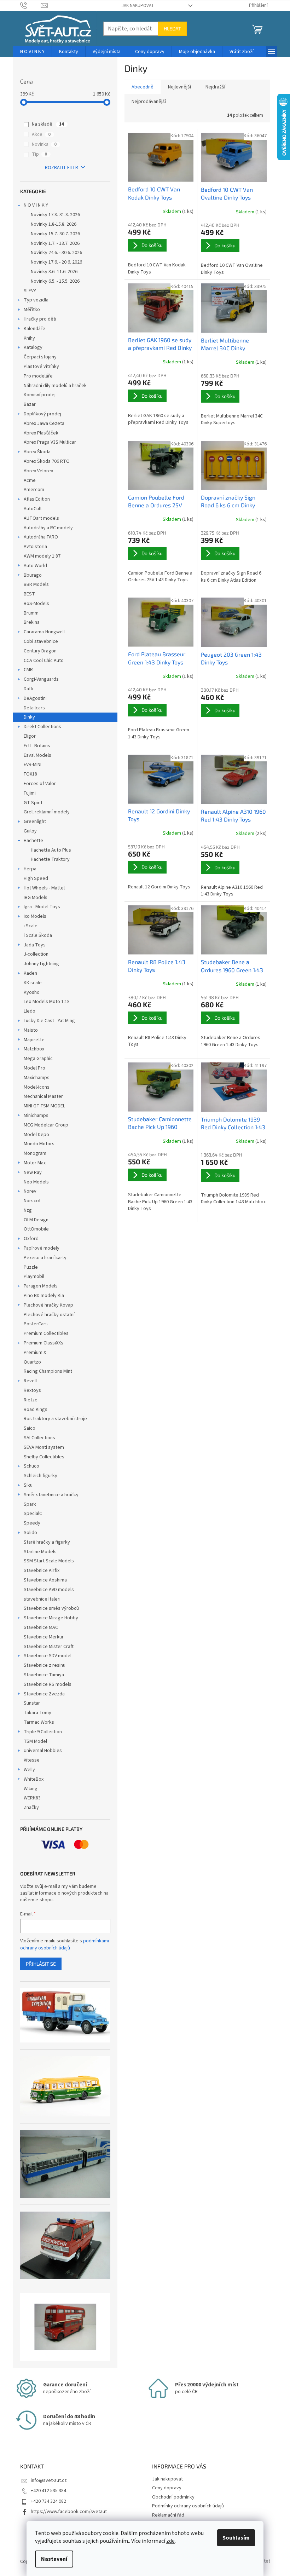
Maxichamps (37, 1078)
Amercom (34, 490)
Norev (30, 1191)
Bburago (33, 575)
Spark (30, 1504)
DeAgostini (35, 698)
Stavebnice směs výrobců (51, 1608)
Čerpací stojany (40, 357)
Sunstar (32, 1703)
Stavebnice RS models (48, 1684)
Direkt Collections (42, 727)
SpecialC (33, 1514)
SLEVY (30, 291)
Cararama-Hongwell (44, 632)
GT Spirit (33, 803)
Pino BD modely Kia (44, 1296)
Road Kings (36, 1410)
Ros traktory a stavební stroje (55, 1419)
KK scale (33, 983)
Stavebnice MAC (41, 1627)
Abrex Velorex (38, 471)
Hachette (33, 841)
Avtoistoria (35, 547)
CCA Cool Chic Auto (44, 661)
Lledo (30, 1011)
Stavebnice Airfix (42, 1571)
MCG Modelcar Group (46, 1125)
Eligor (30, 736)
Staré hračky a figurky (47, 1542)
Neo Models (36, 1182)
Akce (41, 134)
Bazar (30, 404)
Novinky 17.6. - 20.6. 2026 (56, 262)
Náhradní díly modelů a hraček (55, 386)
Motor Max (35, 1163)
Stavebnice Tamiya (44, 1675)
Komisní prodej (40, 395)
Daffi (28, 689)
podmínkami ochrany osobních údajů (65, 1944)
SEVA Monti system (44, 1447)
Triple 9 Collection (43, 1732)
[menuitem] (32, 52)
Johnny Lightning (41, 964)
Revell (30, 1381)
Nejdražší (215, 87)
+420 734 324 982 (48, 2501)
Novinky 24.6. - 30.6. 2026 (56, 253)
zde (170, 2541)
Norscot (32, 1201)
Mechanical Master (43, 1096)
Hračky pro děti (40, 319)
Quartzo (32, 1362)
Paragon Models (41, 1286)
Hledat (172, 28)
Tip (39, 154)
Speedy (32, 1523)
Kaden (30, 973)
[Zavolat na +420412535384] (31, 5)
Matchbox (34, 1049)
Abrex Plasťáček (41, 433)
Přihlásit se (41, 1964)
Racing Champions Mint (48, 1371)
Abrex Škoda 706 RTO (47, 461)
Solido (30, 1533)
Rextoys (32, 1390)
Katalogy (33, 347)
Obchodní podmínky (173, 2497)
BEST (29, 594)
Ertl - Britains (37, 746)
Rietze (31, 1400)
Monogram (35, 1153)
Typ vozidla (36, 300)
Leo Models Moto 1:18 (47, 1002)
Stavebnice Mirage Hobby (51, 1618)
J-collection (36, 954)
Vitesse (32, 1760)
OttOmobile (36, 1229)
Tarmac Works (39, 1722)
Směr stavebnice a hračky (51, 1495)
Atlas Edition (37, 499)
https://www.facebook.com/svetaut (69, 2512)
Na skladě (48, 124)
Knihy (29, 338)
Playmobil (34, 1277)
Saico (30, 1428)
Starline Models (40, 1552)
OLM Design (36, 1220)
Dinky (29, 717)
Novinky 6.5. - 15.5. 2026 (55, 281)
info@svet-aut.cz (49, 2480)
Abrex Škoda (37, 452)
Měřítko (32, 310)
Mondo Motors (39, 1144)
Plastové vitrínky (41, 367)
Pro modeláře (38, 376)
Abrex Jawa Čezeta (44, 423)
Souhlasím (236, 2538)
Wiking (31, 1789)
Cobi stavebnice (41, 641)
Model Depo (36, 1135)
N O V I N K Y (36, 205)
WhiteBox (34, 1779)
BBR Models (36, 584)
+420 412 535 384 (48, 2491)
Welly (29, 1770)
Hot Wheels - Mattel (44, 888)
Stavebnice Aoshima (45, 1580)
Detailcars (34, 708)
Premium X (35, 1353)
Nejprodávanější (149, 102)
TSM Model (35, 1741)
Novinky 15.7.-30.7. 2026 (55, 234)
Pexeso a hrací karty (45, 1258)
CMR (28, 670)
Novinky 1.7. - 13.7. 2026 (55, 243)
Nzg (28, 1210)
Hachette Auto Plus (51, 850)
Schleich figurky (40, 1476)
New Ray (33, 1172)
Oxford (31, 1239)
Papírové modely (42, 1248)
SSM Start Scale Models (49, 1561)
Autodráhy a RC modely (48, 528)
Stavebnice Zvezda (44, 1694)
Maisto (31, 1030)
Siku (28, 1485)
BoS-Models (36, 604)
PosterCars (36, 1324)
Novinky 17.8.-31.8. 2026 (55, 215)
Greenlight (35, 822)
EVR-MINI (33, 765)
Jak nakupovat (138, 6)
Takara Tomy (37, 1713)
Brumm (31, 613)
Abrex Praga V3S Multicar (50, 442)
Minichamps (36, 1116)
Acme (30, 480)
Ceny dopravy (167, 2488)
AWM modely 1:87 (42, 556)
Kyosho (32, 992)
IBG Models (36, 898)
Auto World (35, 566)
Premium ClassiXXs (43, 1343)
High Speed (36, 878)
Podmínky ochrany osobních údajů (188, 2506)
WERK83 (32, 1798)
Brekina (32, 622)
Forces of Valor (40, 784)
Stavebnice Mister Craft (49, 1647)
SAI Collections (39, 1438)
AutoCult (33, 509)
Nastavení (54, 2559)
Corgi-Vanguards (41, 679)
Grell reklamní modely (47, 812)
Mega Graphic (38, 1059)
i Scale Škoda (38, 935)
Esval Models (37, 755)
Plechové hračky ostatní (49, 1315)
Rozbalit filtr (62, 168)
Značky (31, 1808)
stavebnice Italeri (42, 1599)
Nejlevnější (179, 87)
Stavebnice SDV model (48, 1656)
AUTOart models (41, 518)
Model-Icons (37, 1087)
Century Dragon (40, 651)
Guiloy (30, 831)
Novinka (44, 144)
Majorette (34, 1040)
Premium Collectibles (46, 1333)
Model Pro (34, 1068)
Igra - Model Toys (42, 907)
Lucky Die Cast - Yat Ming (49, 1021)
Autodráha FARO (41, 537)
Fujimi (30, 793)
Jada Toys (35, 945)
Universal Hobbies (43, 1751)
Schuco (31, 1466)
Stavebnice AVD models (49, 1590)
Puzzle (31, 1267)
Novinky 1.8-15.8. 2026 (54, 224)
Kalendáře (34, 329)
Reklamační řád (168, 2515)
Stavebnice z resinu (45, 1665)
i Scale (31, 926)
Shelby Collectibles (44, 1457)
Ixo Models (35, 916)
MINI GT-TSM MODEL (44, 1106)
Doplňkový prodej (42, 414)
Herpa (30, 869)
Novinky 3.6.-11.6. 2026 (54, 272)
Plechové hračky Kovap (48, 1305)
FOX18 (30, 774)
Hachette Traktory (50, 859)
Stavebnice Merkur (44, 1637)
